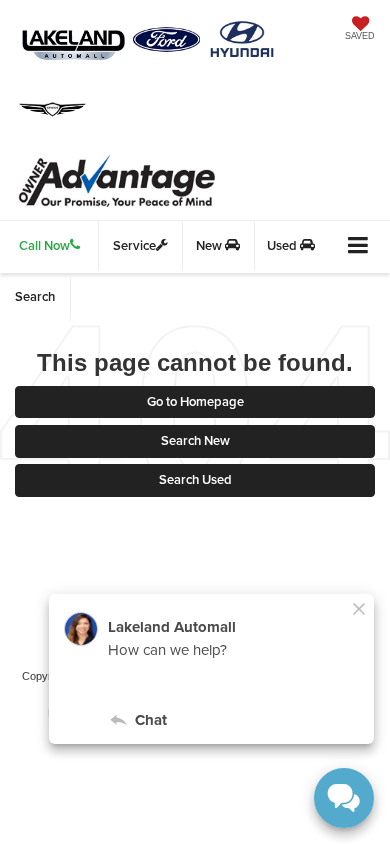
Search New (195, 440)
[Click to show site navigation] (358, 246)
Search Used (195, 479)
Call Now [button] (44, 245)
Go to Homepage (195, 401)
